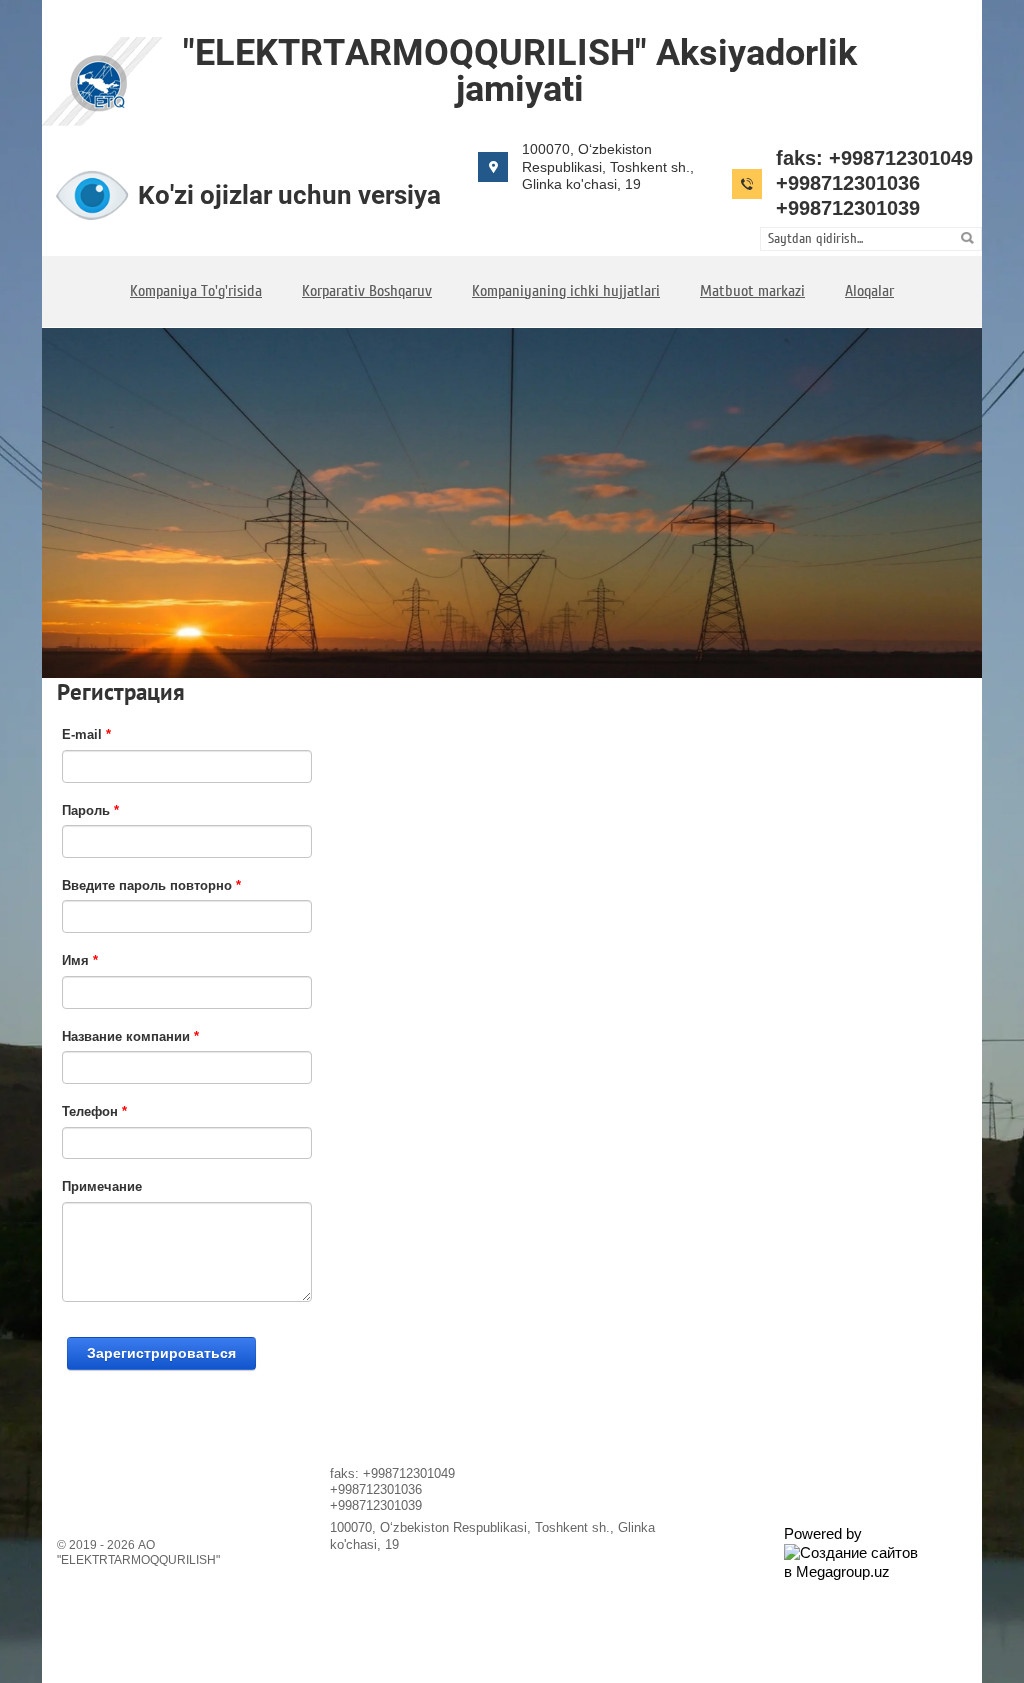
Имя (80, 960)
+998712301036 (848, 183)
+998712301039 (848, 208)
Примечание (102, 1186)
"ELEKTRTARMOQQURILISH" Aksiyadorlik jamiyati (520, 71)
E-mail (86, 734)
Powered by (823, 1533)
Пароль (90, 810)
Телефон (94, 1111)
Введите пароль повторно (151, 885)
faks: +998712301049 (874, 158)
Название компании (130, 1036)
